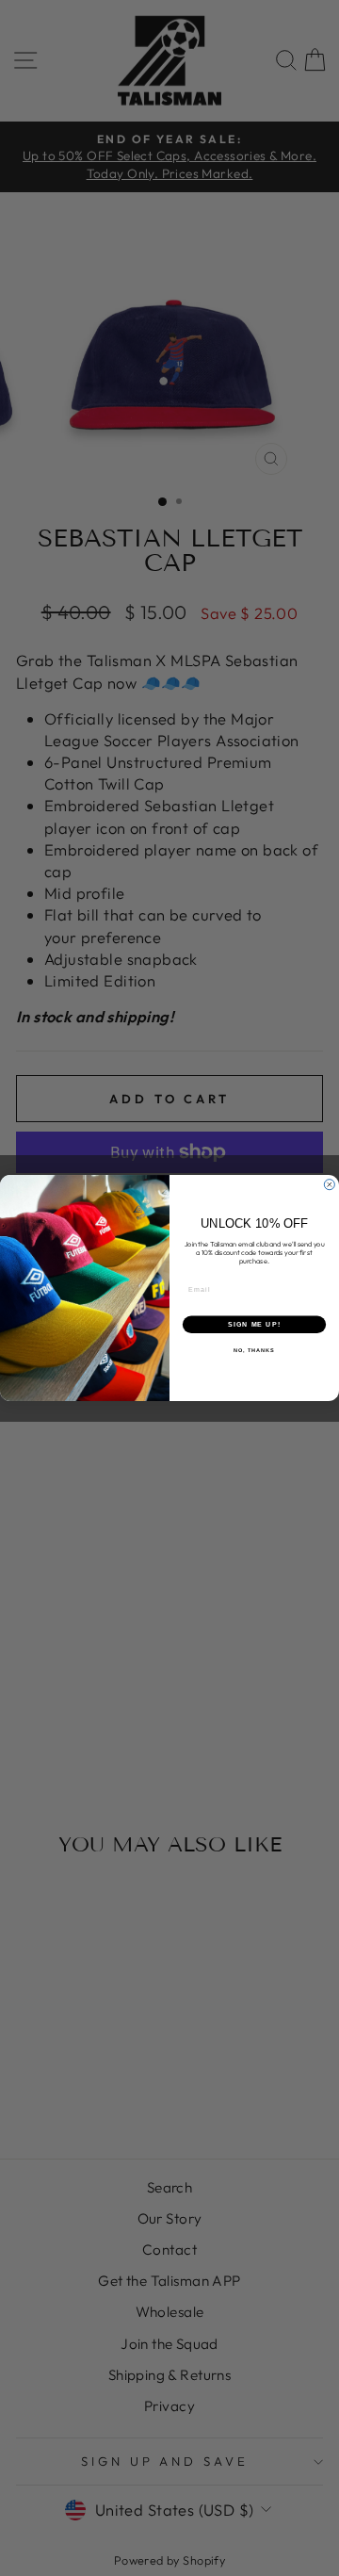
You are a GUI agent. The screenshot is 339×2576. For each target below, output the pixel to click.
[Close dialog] (329, 1185)
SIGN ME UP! (254, 1325)
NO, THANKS (254, 1350)
